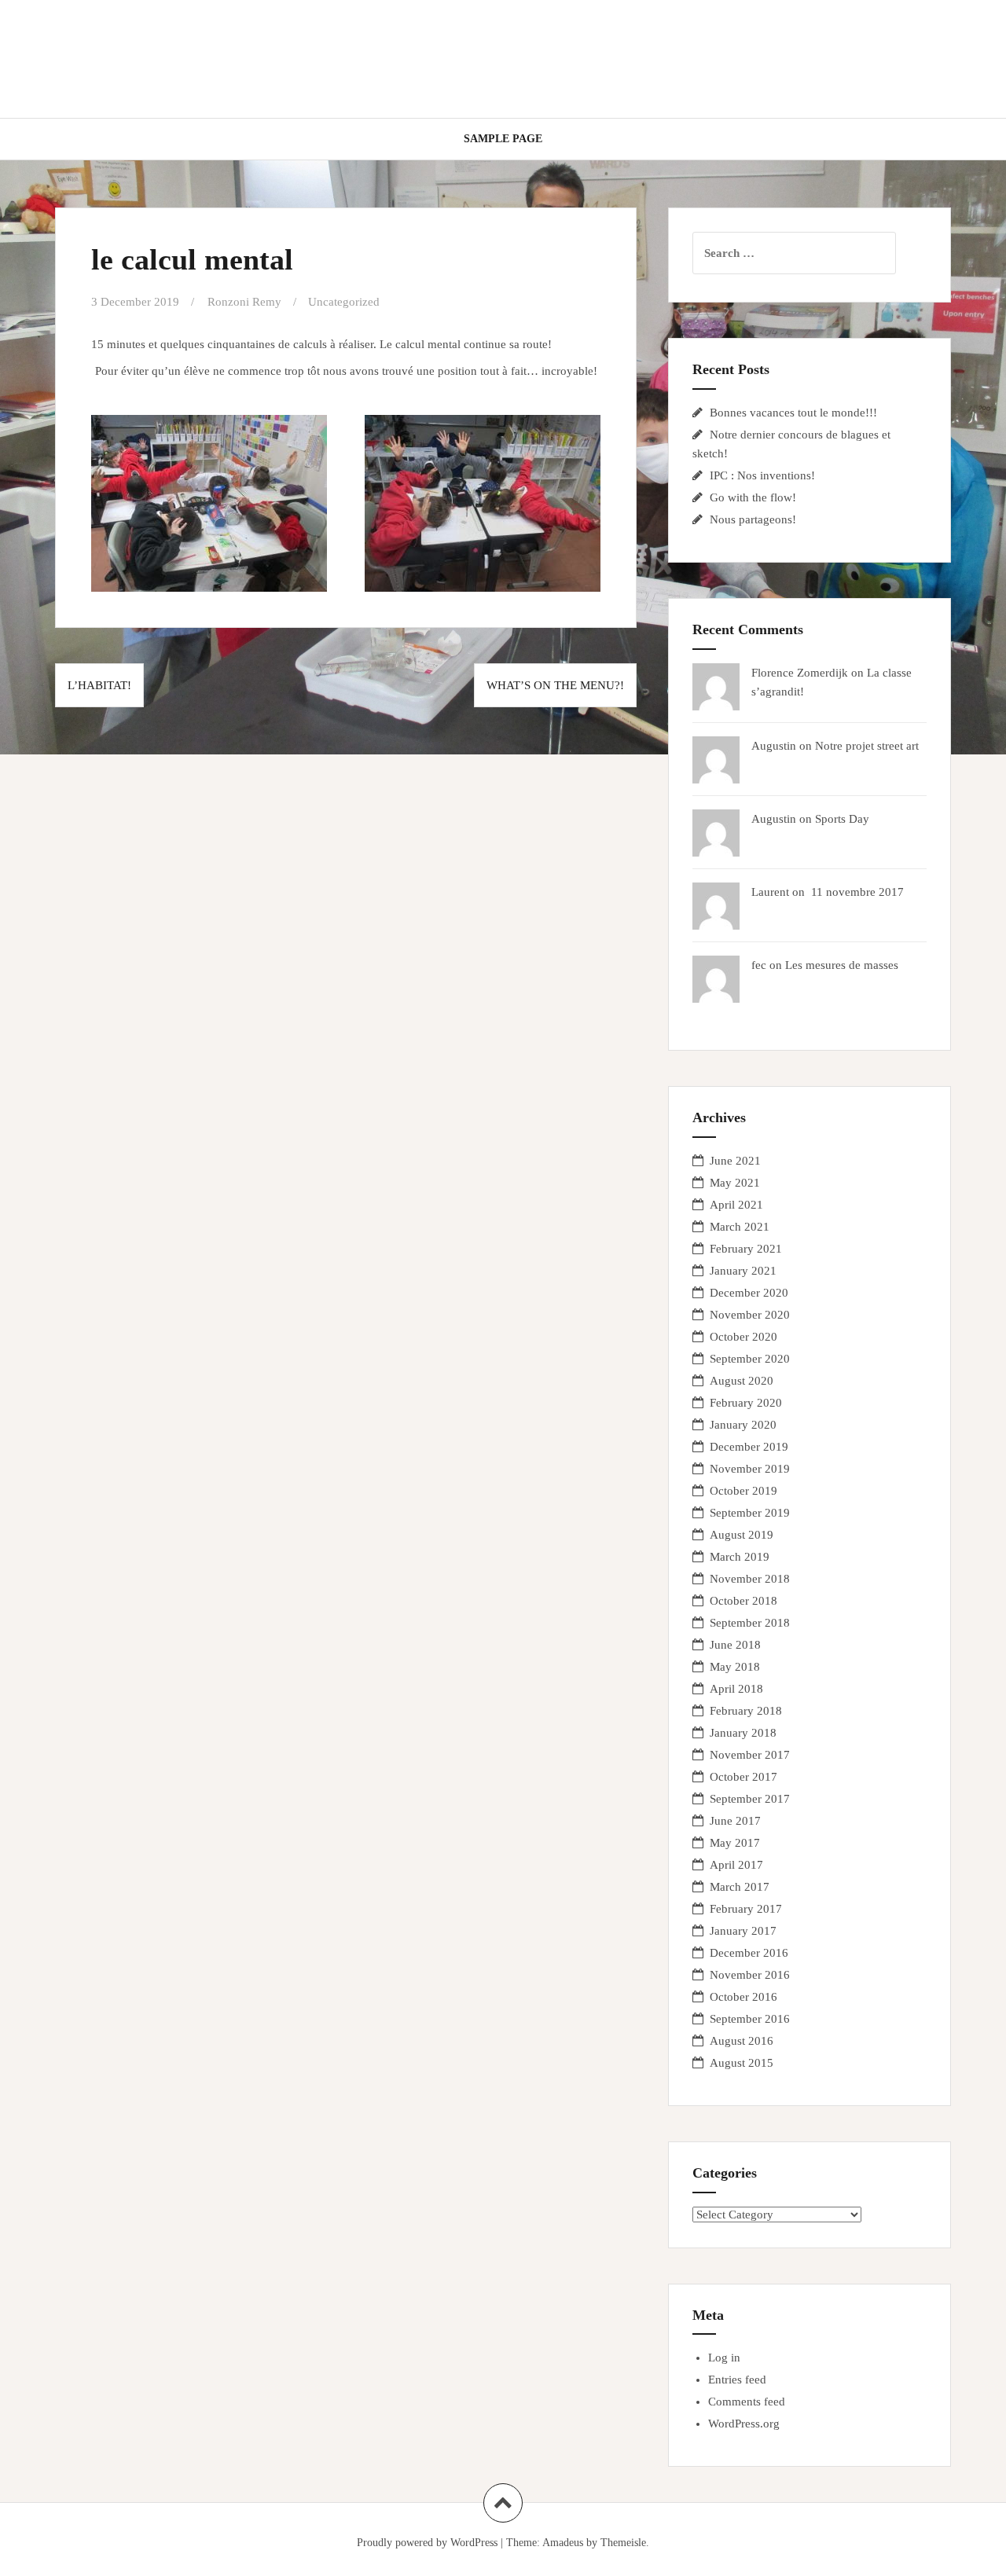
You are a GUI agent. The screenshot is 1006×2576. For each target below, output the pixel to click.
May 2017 (735, 1843)
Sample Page (503, 139)
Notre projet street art (867, 746)
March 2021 (740, 1227)
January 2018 (743, 1733)
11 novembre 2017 (856, 892)
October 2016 (743, 1997)
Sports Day (842, 819)
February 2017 (746, 1909)
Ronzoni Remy (244, 302)
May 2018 (735, 1667)
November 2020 (750, 1315)
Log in (724, 2358)
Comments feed (747, 2402)
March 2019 (740, 1557)
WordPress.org (744, 2424)
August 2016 (742, 2041)
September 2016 (750, 2019)
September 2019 (750, 1513)
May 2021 (735, 1183)
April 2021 (736, 1205)
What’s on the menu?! (555, 685)
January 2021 (743, 1271)
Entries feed (737, 2380)
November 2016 (750, 1975)
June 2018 (735, 1645)
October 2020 (743, 1337)
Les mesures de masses (842, 965)
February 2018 (746, 1711)
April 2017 (736, 1865)
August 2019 (742, 1535)
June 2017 (735, 1821)
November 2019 (750, 1469)
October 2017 (743, 1777)
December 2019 (749, 1447)
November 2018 (750, 1579)
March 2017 (740, 1887)
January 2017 (743, 1931)
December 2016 (749, 1953)
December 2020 (749, 1293)
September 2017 (750, 1799)
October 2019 (743, 1491)
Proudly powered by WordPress (427, 2543)
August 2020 (742, 1381)
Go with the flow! (753, 497)
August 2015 (742, 2063)
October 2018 (743, 1601)
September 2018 (750, 1623)
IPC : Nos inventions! (762, 475)
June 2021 (735, 1161)
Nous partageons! (753, 519)
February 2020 (746, 1403)
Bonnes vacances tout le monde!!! (793, 413)
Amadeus (563, 2543)
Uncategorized (344, 302)
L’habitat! (99, 685)
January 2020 (743, 1425)
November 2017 (750, 1755)
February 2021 (746, 1249)
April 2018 (736, 1689)
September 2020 (750, 1359)
